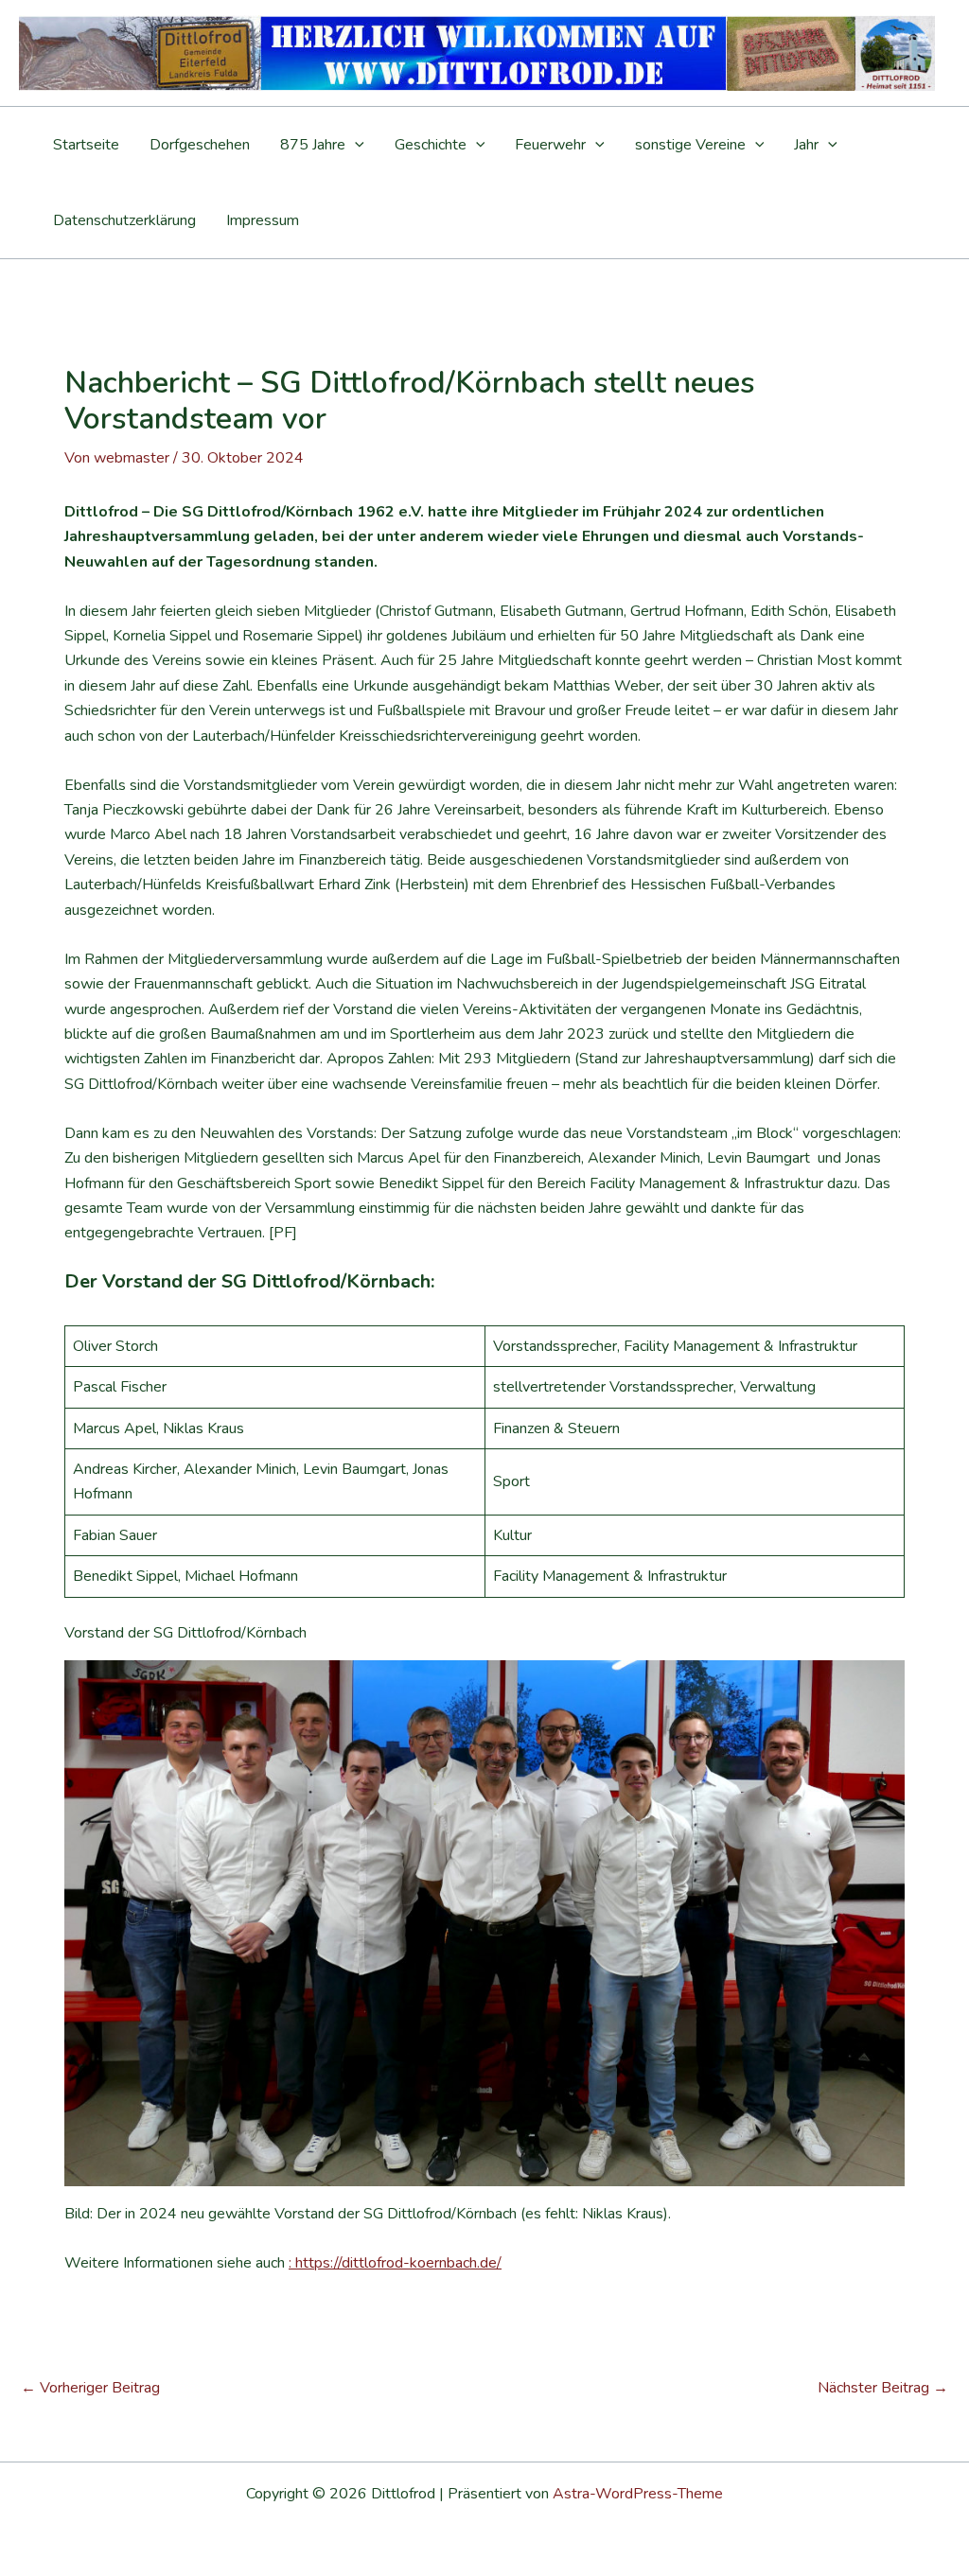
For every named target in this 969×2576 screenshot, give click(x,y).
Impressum (263, 220)
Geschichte (431, 145)
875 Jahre (313, 145)
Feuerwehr (550, 145)
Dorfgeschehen (200, 145)
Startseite (86, 145)
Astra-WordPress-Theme (638, 2494)
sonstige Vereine (690, 145)
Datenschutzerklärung (124, 220)
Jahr (806, 145)
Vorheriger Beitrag (90, 2388)
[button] (355, 145)
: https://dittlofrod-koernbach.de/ (395, 2263)
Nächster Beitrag (883, 2388)
